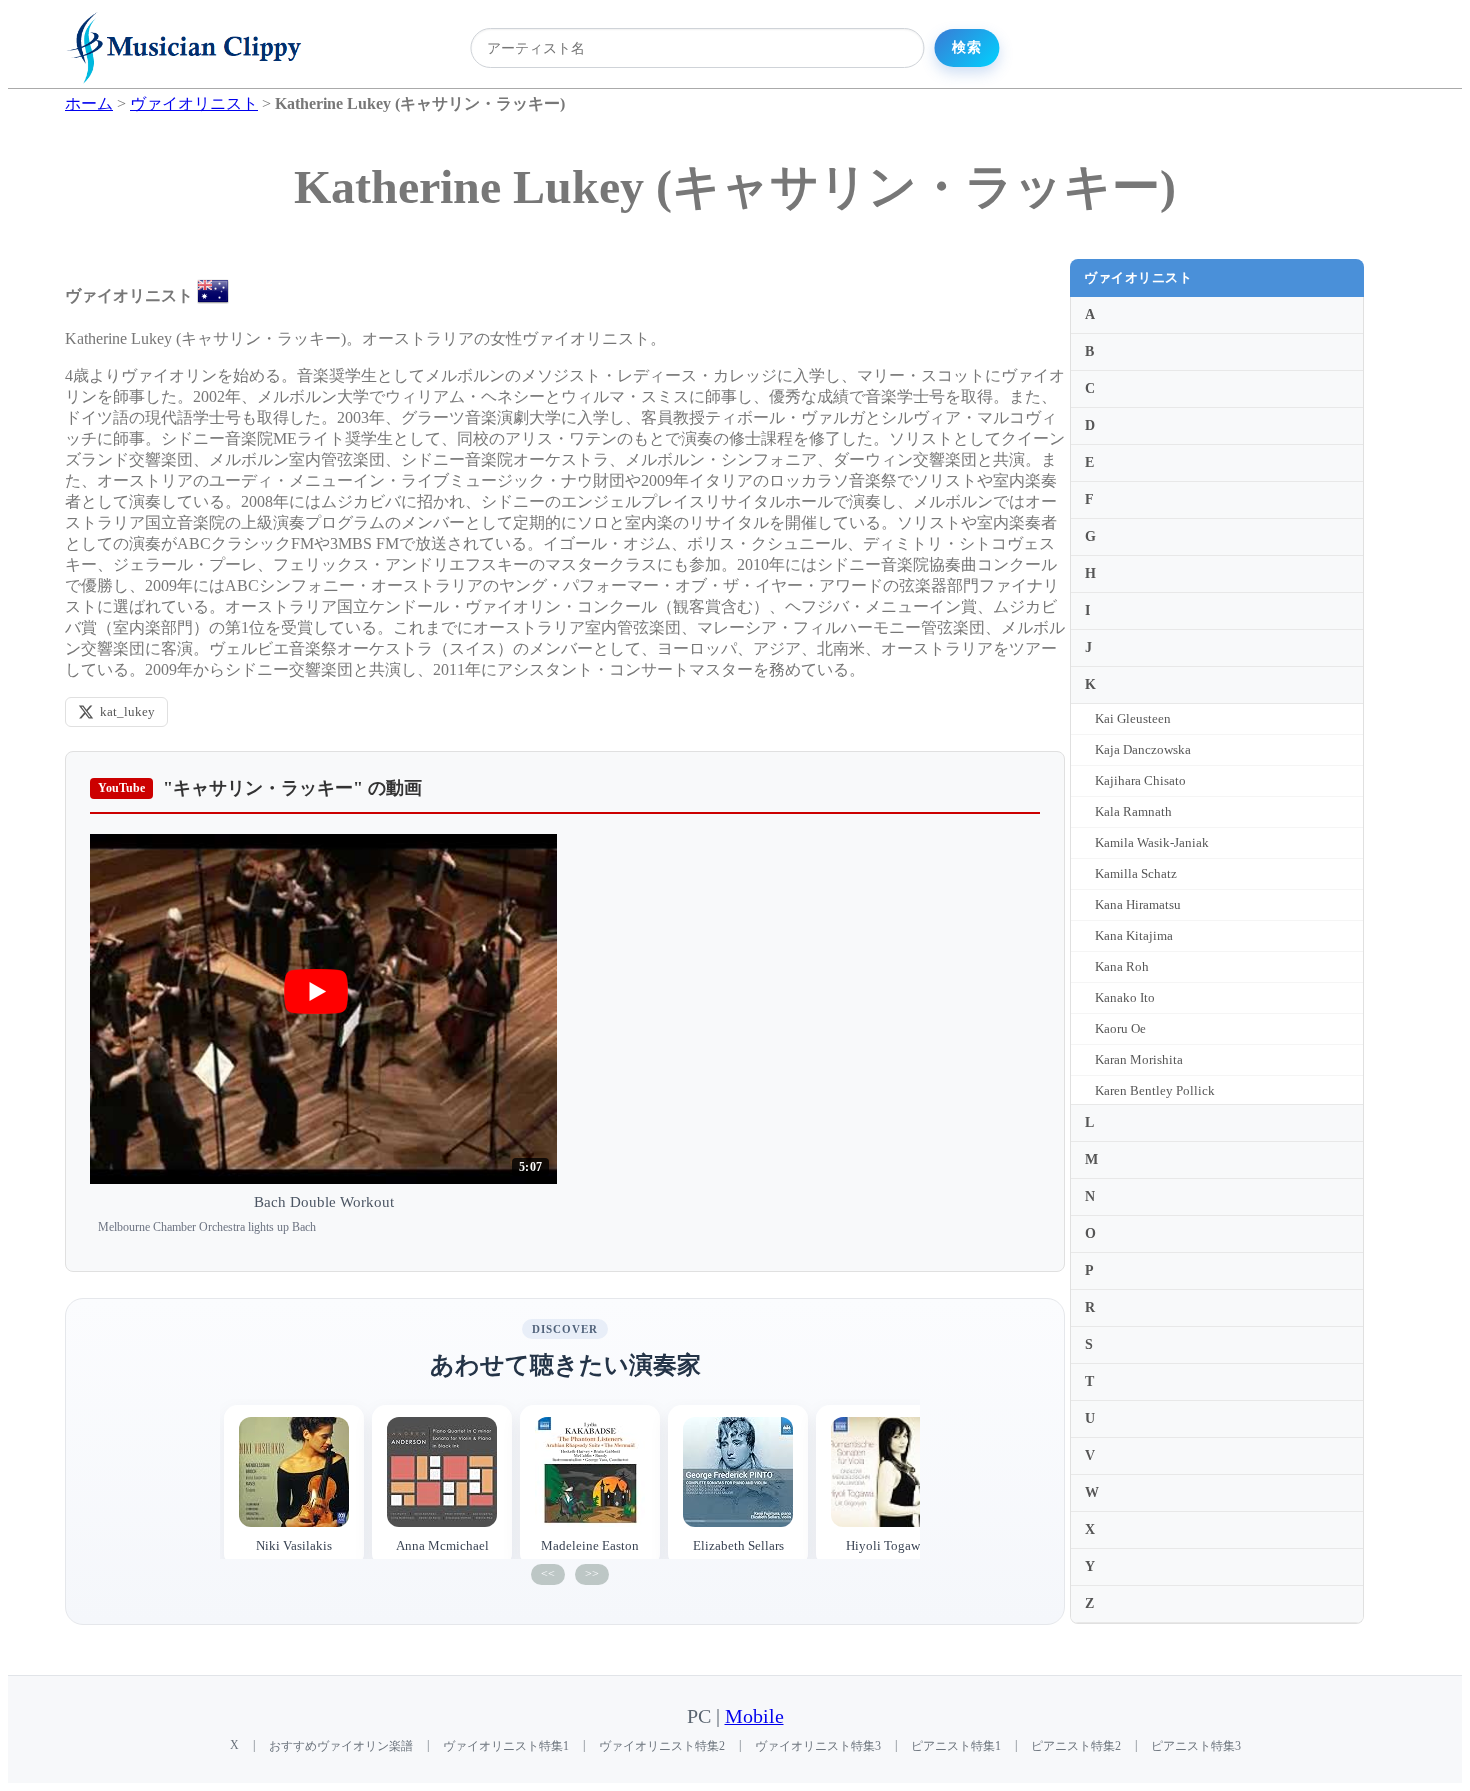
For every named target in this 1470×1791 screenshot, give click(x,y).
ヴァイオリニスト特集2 (662, 1746)
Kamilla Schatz (1136, 873)
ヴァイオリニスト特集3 (818, 1746)
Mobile (754, 1716)
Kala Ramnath (1133, 811)
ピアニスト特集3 (1196, 1746)
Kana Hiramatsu (1138, 904)
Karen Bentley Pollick (1155, 1090)
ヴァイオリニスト (1138, 277)
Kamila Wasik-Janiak (1152, 842)
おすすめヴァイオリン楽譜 (341, 1746)
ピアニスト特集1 (956, 1746)
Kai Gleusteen (1133, 718)
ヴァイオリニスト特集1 (506, 1746)
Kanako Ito (1125, 997)
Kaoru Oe (1120, 1028)
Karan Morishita (1139, 1059)
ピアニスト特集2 (1076, 1746)
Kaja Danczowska (1143, 749)
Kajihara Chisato (1140, 780)
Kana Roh (1122, 966)
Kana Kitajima (1134, 935)
